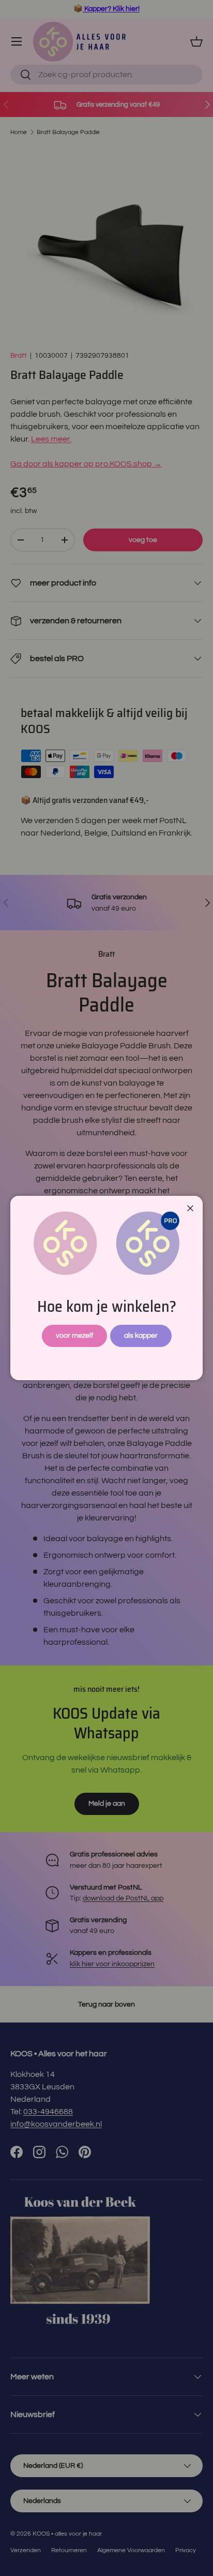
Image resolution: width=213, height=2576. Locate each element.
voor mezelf (74, 1335)
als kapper (141, 1335)
